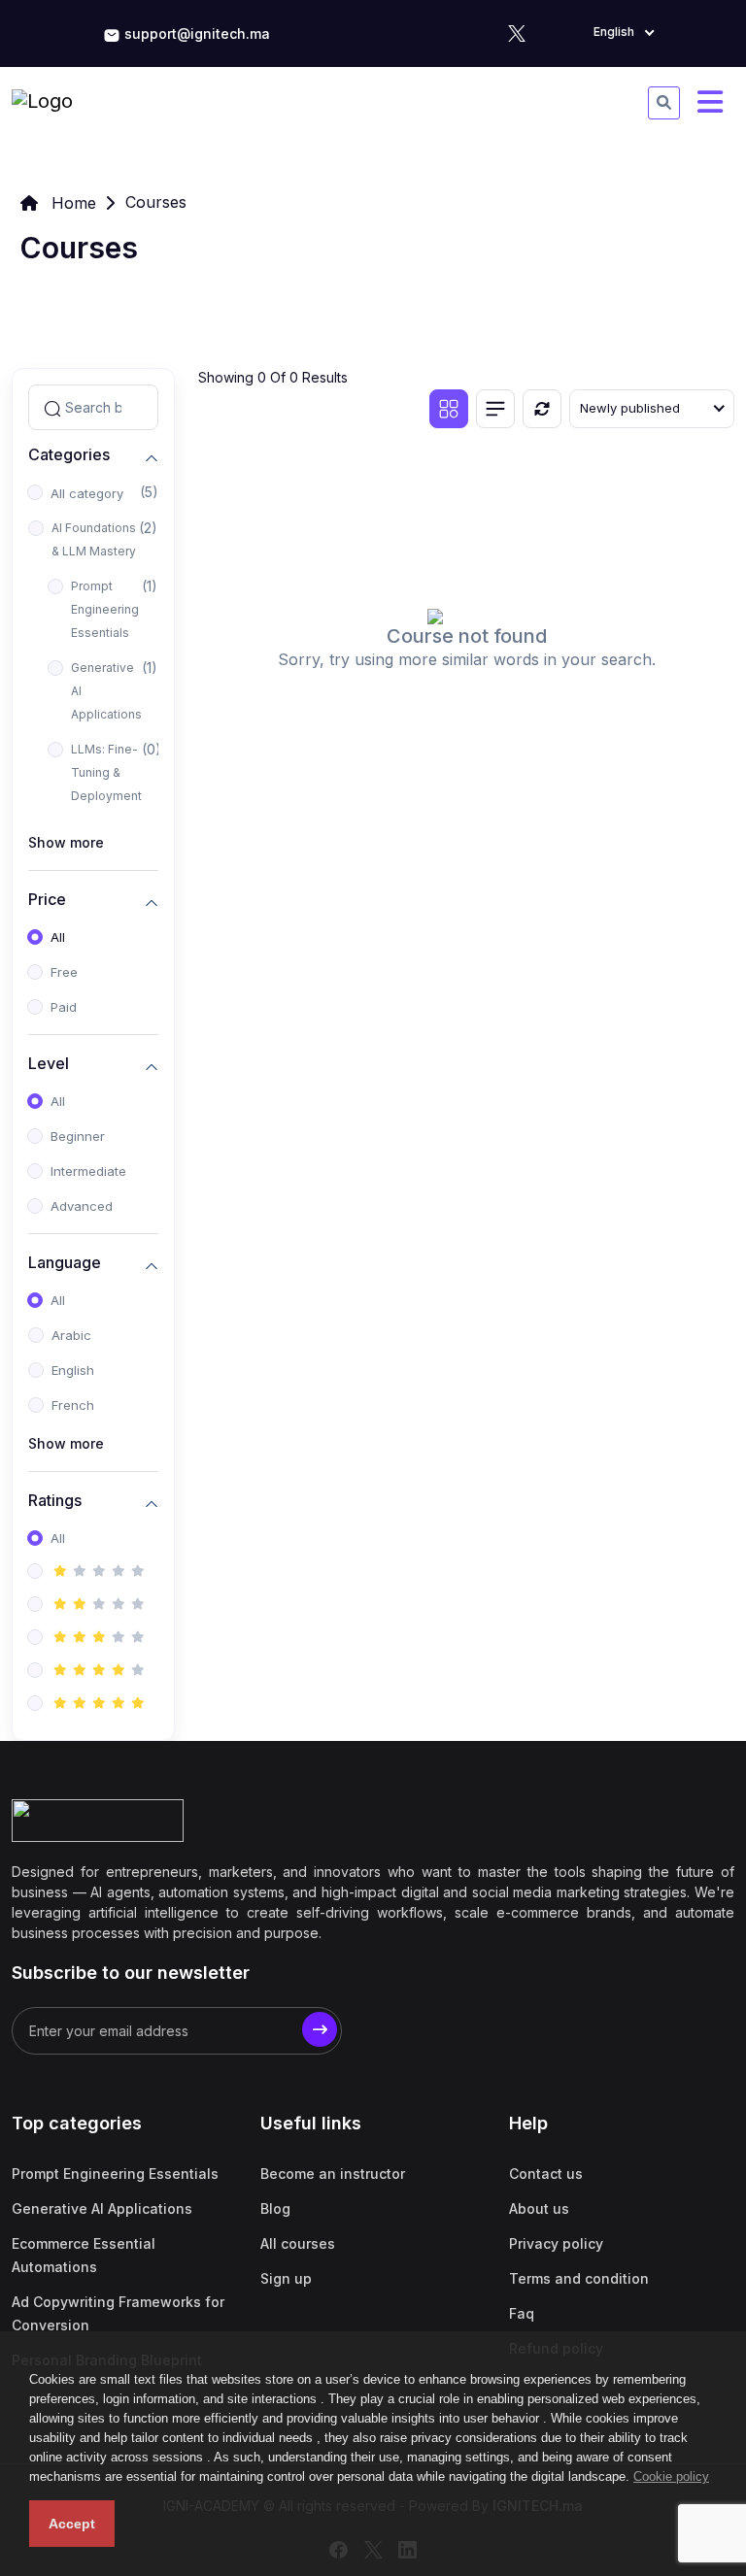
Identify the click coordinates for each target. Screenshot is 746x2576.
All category (87, 493)
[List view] (495, 409)
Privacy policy (556, 2243)
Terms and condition (579, 2278)
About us (539, 2208)
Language (65, 1263)
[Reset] (542, 409)
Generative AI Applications (106, 691)
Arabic (71, 1335)
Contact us (546, 2174)
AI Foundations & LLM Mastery (94, 539)
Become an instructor (333, 2174)
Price (47, 900)
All (58, 937)
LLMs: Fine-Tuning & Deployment (106, 772)
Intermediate (88, 1171)
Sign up (286, 2278)
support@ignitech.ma (197, 33)
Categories (69, 455)
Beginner (78, 1136)
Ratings (55, 1501)
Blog (275, 2208)
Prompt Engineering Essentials (105, 609)
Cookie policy (671, 2476)
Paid (64, 1007)
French (73, 1405)
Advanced (82, 1206)
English (73, 1370)
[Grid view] (449, 409)
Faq (522, 2313)
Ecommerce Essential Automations (84, 2255)
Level (49, 1064)
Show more (66, 842)
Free (64, 972)
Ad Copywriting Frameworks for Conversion (118, 2313)
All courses (298, 2243)
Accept (72, 2524)
